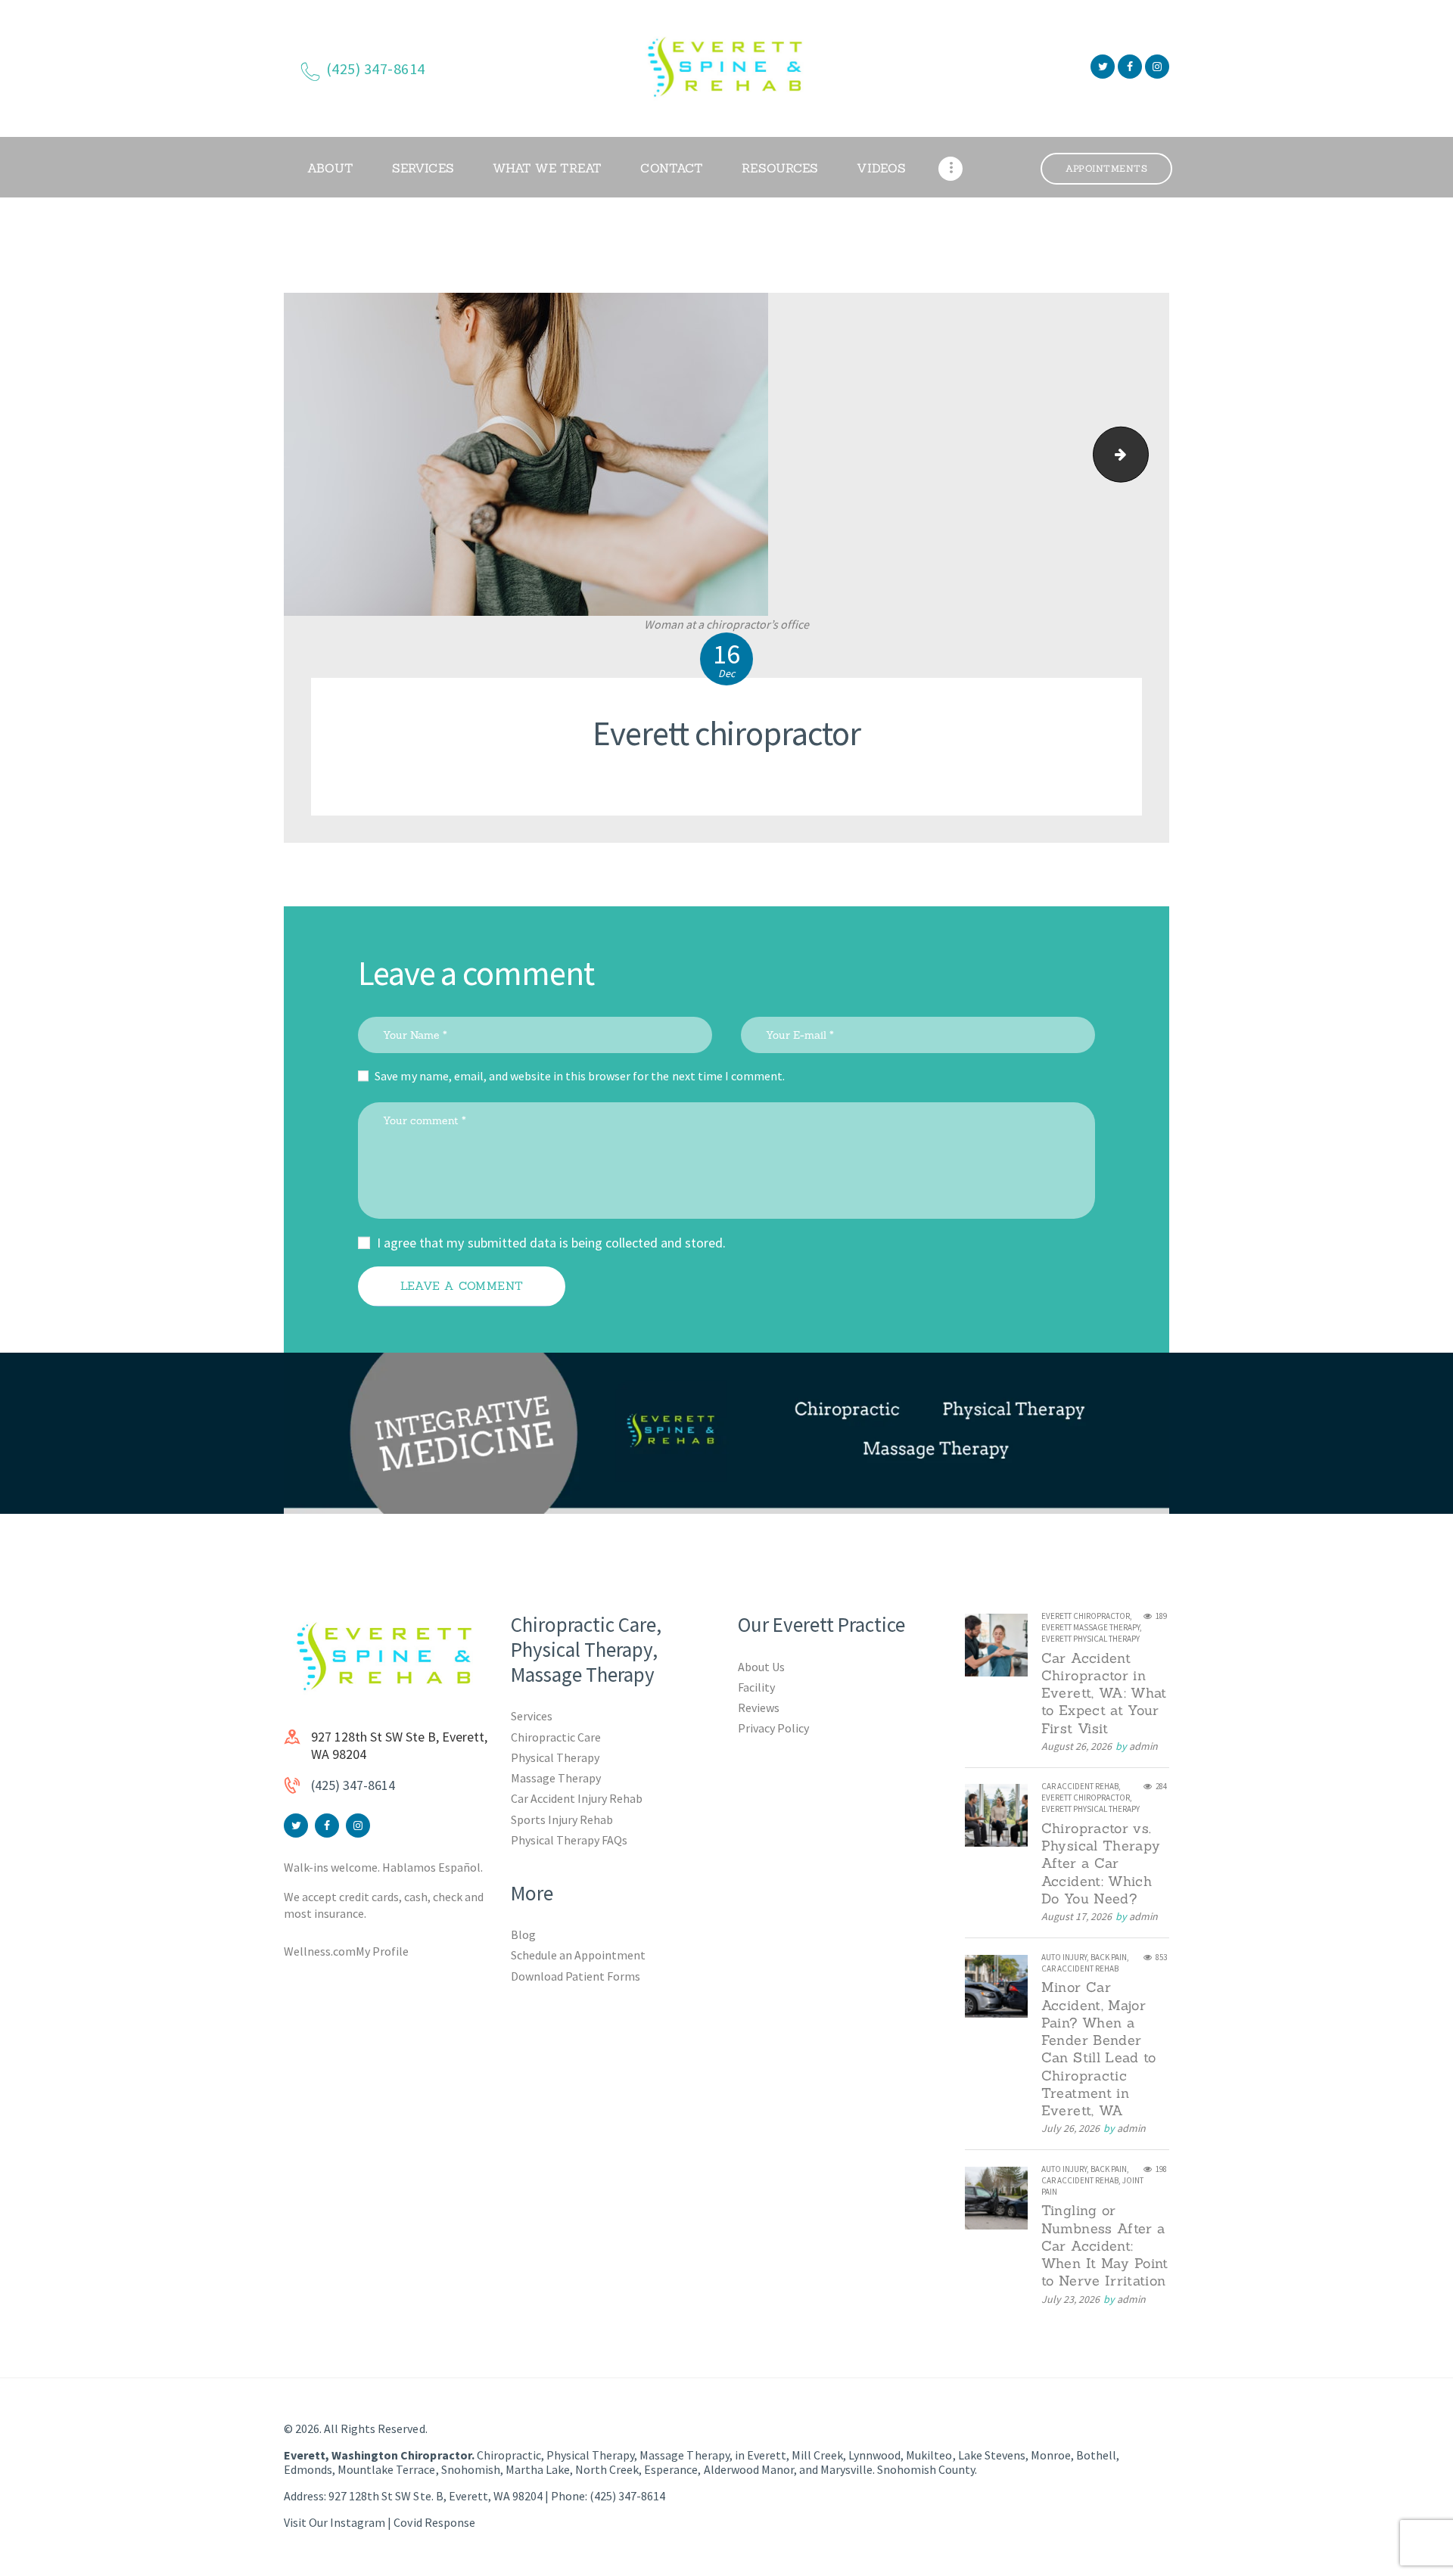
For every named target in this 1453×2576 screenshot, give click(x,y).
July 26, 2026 (1070, 2128)
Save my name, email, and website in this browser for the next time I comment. (580, 1076)
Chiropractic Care (556, 1737)
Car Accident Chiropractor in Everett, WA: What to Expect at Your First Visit (1104, 1693)
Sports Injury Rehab (562, 1819)
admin (1143, 1746)
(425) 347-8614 (353, 1785)
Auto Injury (1064, 1957)
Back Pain (1109, 1957)
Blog (523, 1934)
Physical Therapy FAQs (569, 1840)
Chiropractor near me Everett (1142, 454)
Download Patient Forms (576, 1976)
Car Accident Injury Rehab (577, 1798)
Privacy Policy (773, 1728)
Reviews (759, 1707)
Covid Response (434, 2522)
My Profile (382, 1951)
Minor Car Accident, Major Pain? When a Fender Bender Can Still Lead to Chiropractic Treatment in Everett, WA (1099, 2049)
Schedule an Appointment (578, 1955)
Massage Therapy (556, 1778)
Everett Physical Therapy (1091, 1639)
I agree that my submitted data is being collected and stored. (551, 1243)
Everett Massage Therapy (1091, 1627)
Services (532, 1716)
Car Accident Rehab (1080, 1786)
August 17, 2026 (1077, 1916)
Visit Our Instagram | (339, 2522)
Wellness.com (320, 1951)
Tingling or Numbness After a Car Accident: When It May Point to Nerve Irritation (1105, 2245)
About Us (761, 1667)
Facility (756, 1687)
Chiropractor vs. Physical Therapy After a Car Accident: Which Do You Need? (1101, 1863)
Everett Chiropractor (1086, 1616)
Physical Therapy (555, 1757)
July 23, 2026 (1070, 2299)
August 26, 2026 (1077, 1746)
